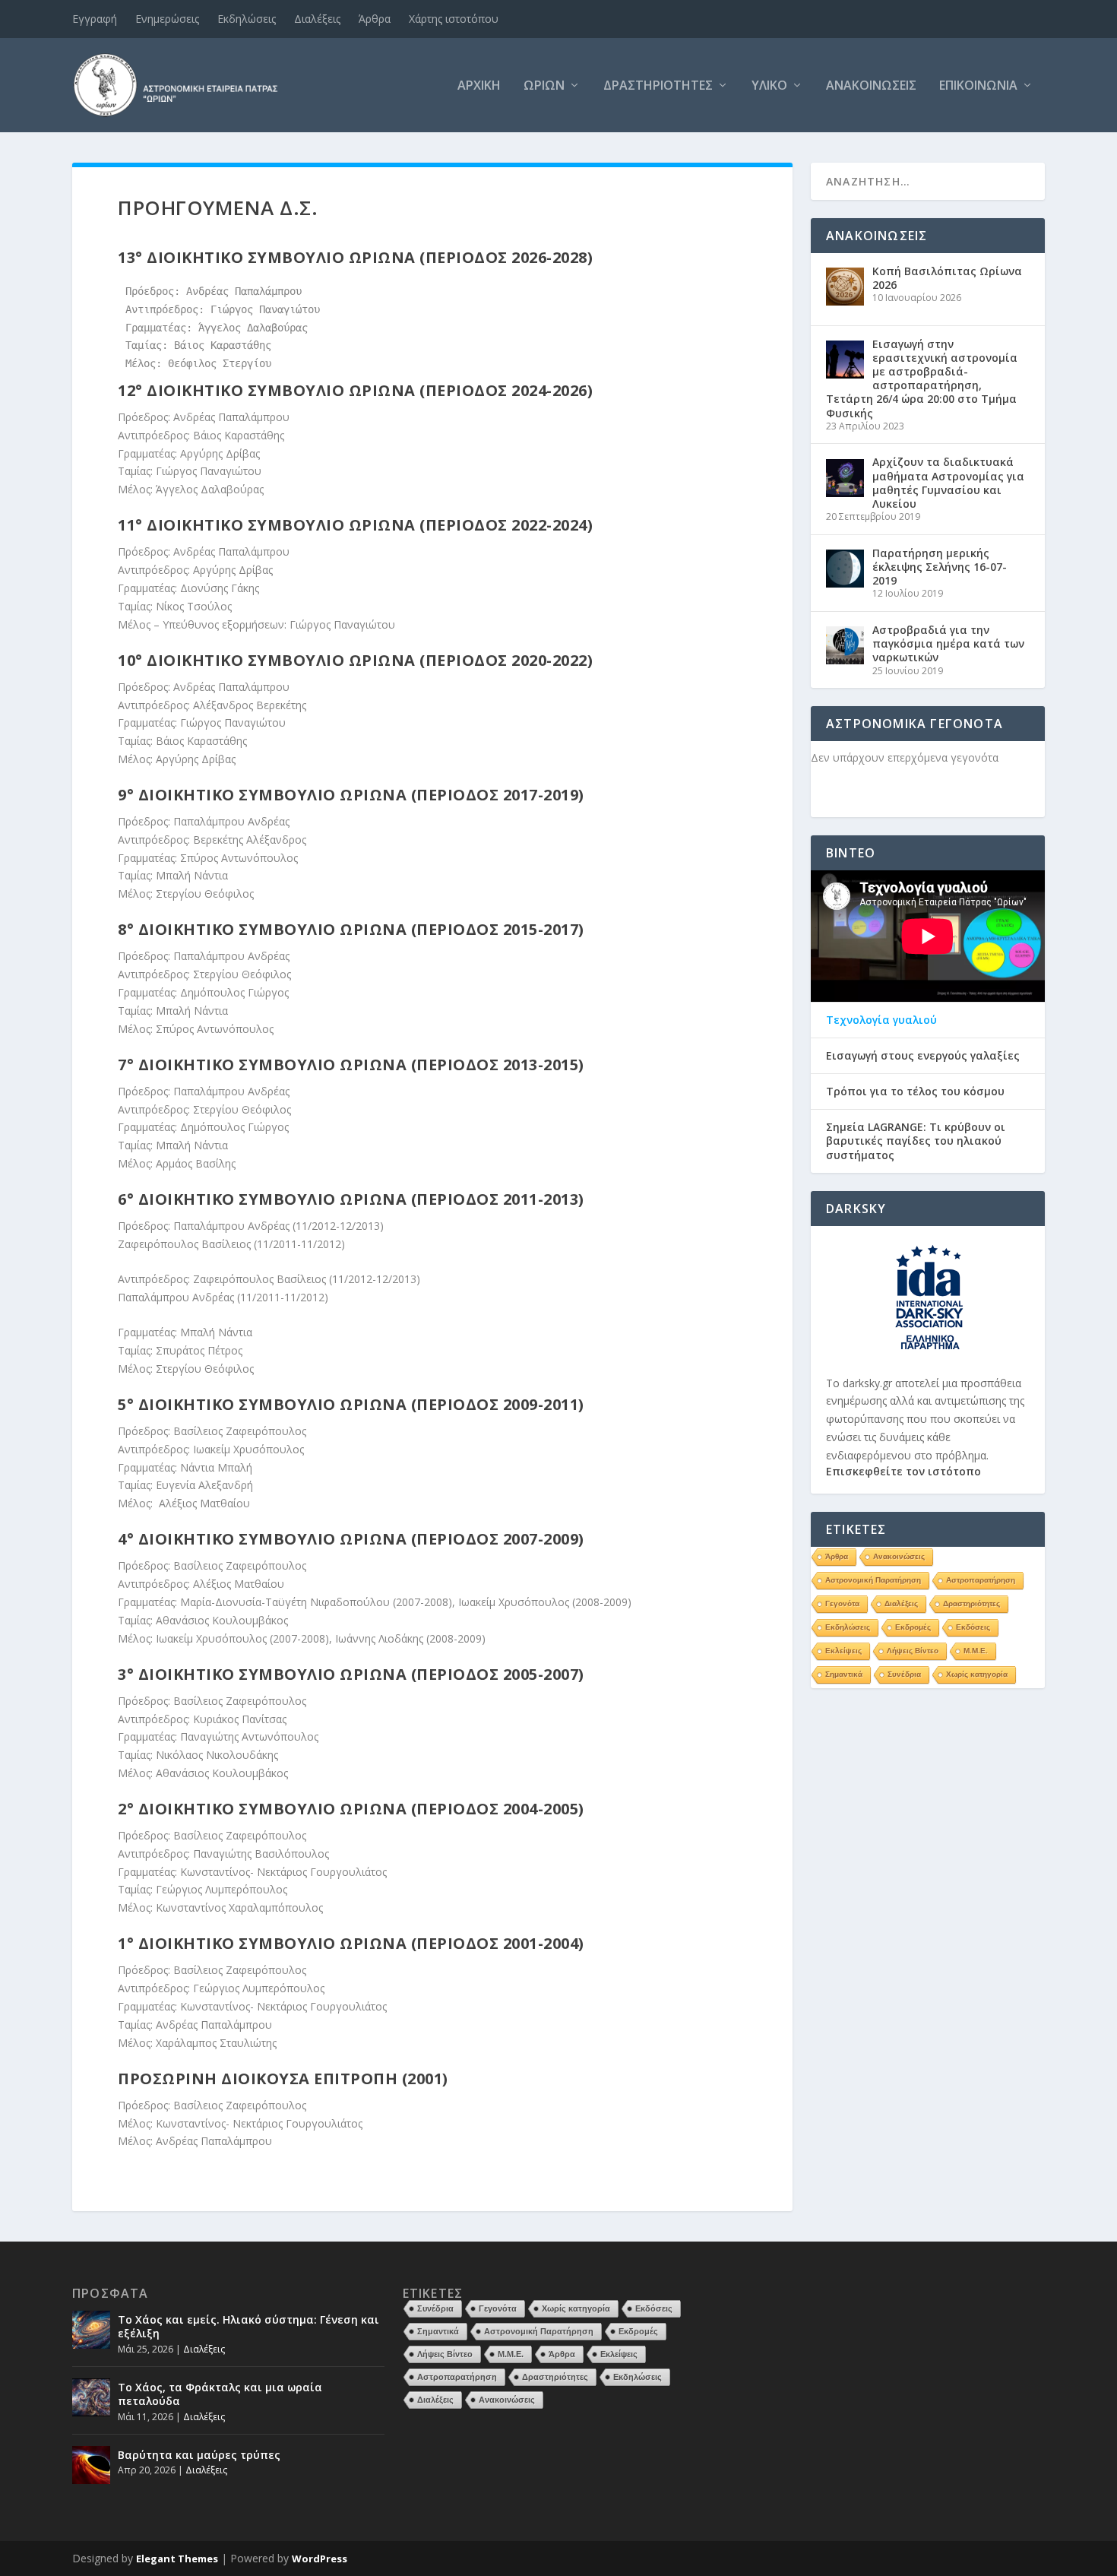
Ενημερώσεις (167, 19)
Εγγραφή (95, 19)
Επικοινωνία (978, 86)
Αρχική (479, 86)
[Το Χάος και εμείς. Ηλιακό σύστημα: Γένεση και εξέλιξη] (91, 2330)
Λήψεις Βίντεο (913, 1651)
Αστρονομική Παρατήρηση (873, 1580)
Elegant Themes (177, 2559)
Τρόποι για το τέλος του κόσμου (915, 1092)
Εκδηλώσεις (247, 19)
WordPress (320, 2559)
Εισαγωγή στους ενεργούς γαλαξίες (923, 1056)
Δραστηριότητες (658, 86)
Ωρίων (544, 86)
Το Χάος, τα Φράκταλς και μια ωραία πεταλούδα (220, 2394)
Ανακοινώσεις (871, 86)
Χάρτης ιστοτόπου (454, 19)
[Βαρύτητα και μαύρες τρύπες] (91, 2465)
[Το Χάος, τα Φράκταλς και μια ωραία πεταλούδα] (91, 2397)
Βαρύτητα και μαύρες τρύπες (199, 2455)
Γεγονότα (842, 1603)
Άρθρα (375, 19)
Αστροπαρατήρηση (981, 1580)
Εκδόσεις (973, 1627)
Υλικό (769, 86)
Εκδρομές (913, 1627)
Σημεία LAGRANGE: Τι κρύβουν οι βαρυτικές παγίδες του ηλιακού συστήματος (916, 1141)
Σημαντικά (844, 1674)
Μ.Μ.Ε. (976, 1651)
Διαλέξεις (317, 19)
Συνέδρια (904, 1674)
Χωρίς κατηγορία (977, 1674)
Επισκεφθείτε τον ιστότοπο (903, 1471)
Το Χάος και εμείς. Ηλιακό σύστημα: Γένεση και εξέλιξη (248, 2326)
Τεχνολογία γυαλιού (881, 1020)
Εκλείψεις (843, 1651)
